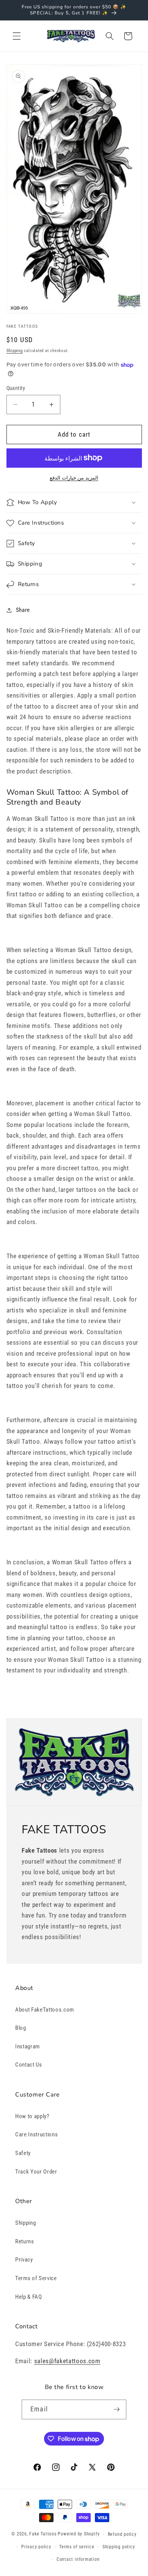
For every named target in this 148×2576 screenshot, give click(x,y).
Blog (21, 2028)
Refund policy (122, 2534)
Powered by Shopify (79, 2534)
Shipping (15, 351)
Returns (25, 2241)
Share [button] (23, 610)
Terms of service (77, 2547)
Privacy (24, 2260)
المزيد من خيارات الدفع (74, 478)
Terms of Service (36, 2278)
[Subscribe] (117, 2409)
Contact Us (29, 2065)
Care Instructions (36, 2134)
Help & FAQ (29, 2297)
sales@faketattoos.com (67, 2361)
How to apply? (32, 2116)
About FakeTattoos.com (45, 2010)
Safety (23, 2153)
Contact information (78, 2559)
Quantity (16, 388)
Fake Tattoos (43, 2534)
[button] (17, 36)
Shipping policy (119, 2547)
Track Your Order (36, 2172)
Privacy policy (36, 2547)
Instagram (28, 2046)
